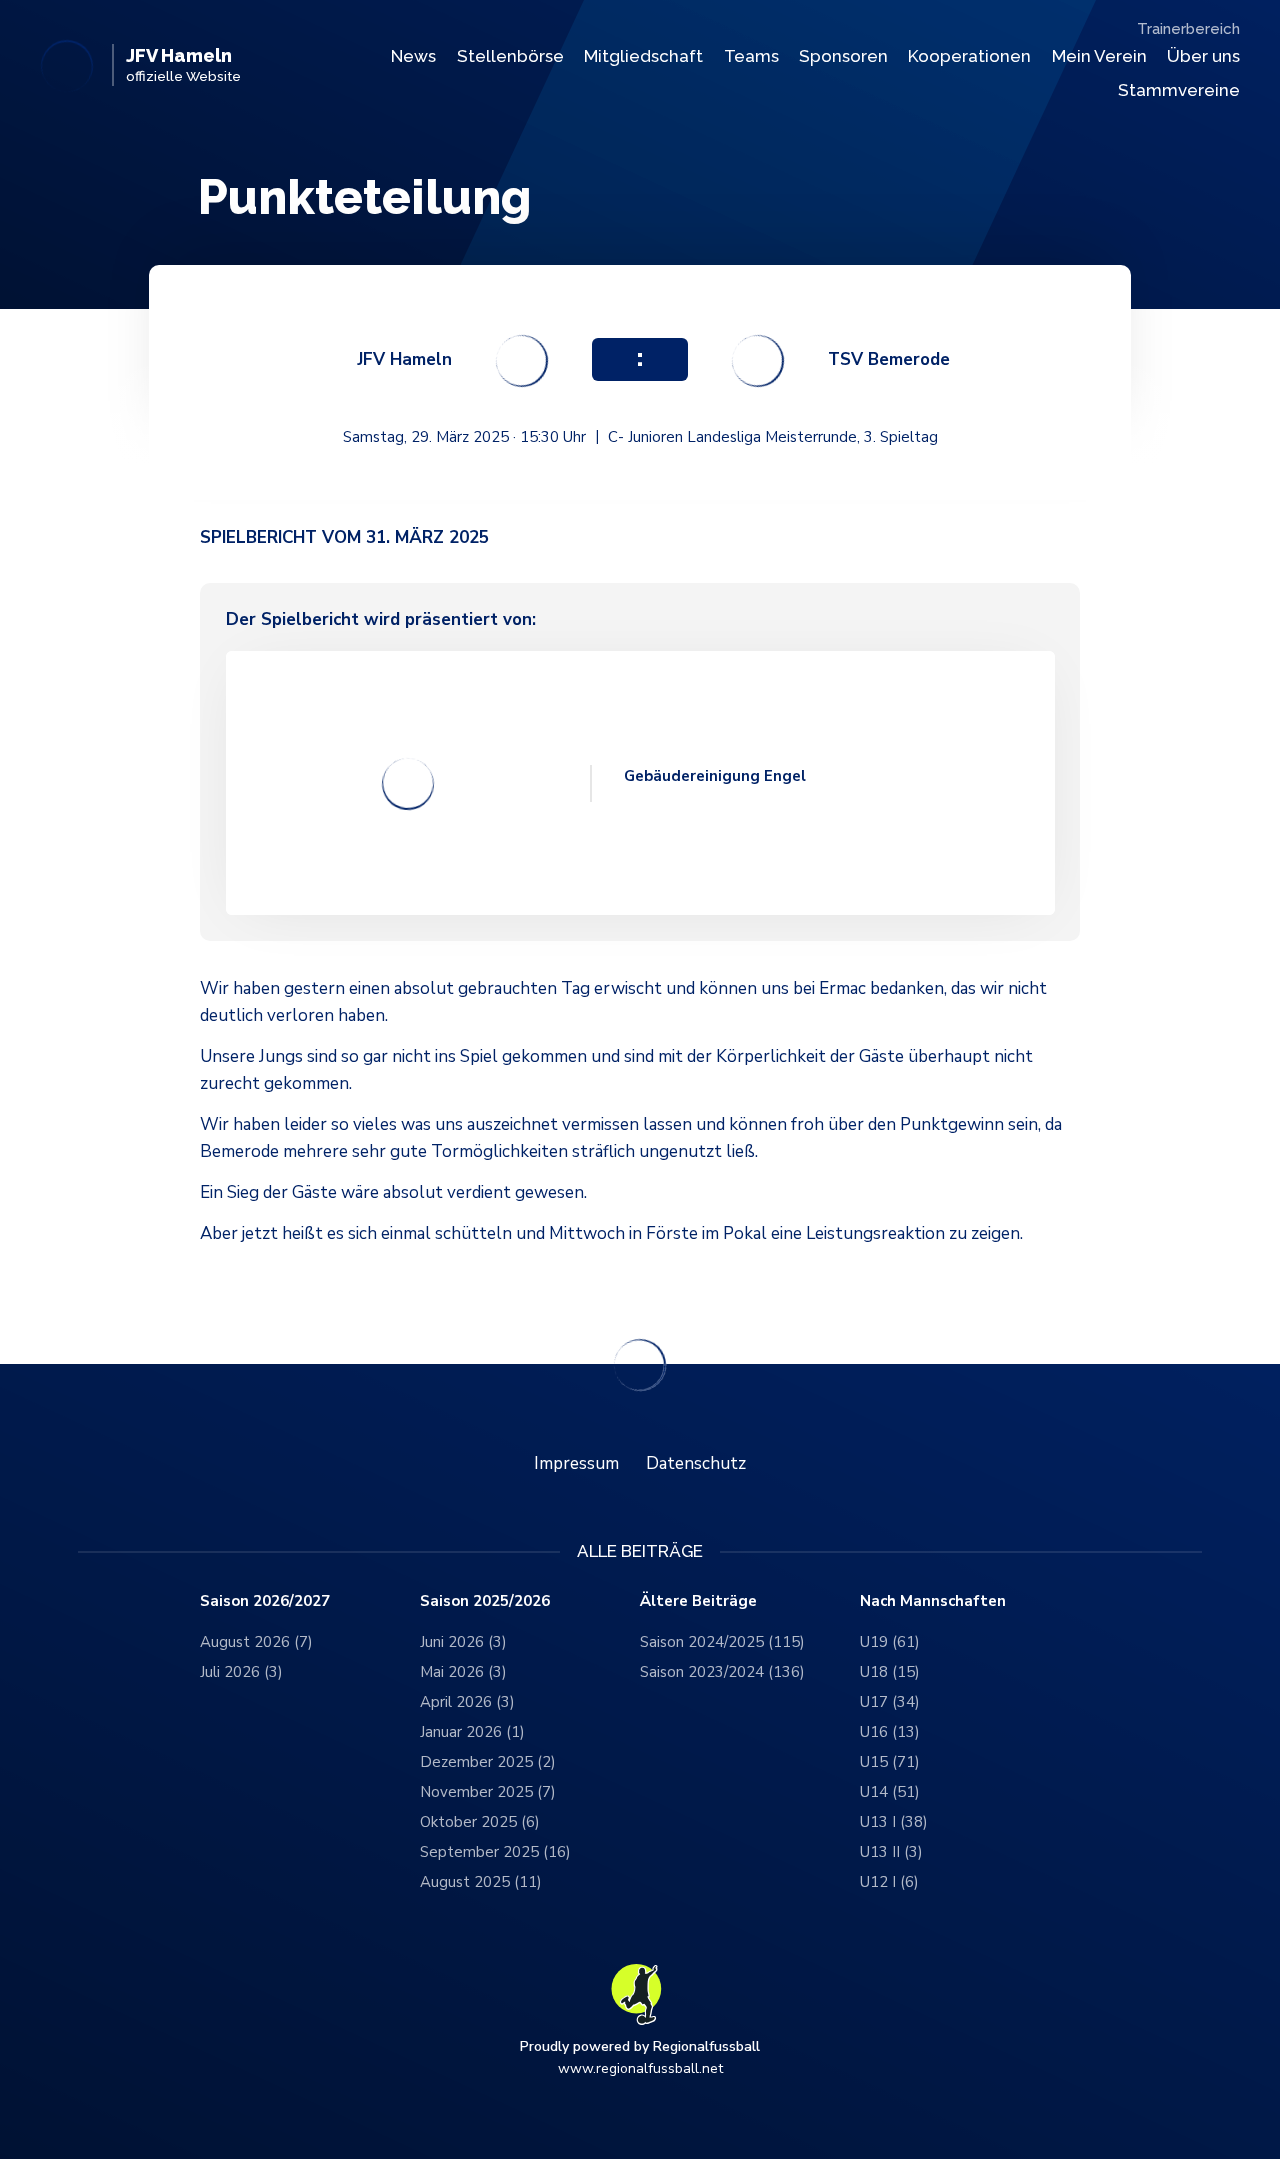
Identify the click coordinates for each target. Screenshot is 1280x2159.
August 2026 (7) (256, 1642)
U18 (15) (890, 1672)
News (413, 56)
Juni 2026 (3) (463, 1642)
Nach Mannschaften (933, 1601)
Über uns (1203, 56)
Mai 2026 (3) (463, 1672)
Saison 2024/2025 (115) (722, 1642)
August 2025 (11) (481, 1882)
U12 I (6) (889, 1882)
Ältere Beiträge (698, 1601)
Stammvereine (1179, 90)
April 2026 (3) (467, 1702)
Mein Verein (1099, 56)
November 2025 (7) (488, 1792)
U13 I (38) (894, 1822)
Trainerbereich (1188, 29)
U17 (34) (890, 1702)
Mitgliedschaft (643, 56)
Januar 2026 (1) (472, 1732)
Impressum (576, 1463)
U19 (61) (890, 1642)
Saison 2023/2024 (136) (722, 1672)
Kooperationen (969, 56)
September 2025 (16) (495, 1852)
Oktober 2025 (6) (480, 1822)
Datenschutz (696, 1463)
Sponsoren (843, 56)
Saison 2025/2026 (485, 1601)
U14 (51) (890, 1792)
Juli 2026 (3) (241, 1672)
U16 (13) (890, 1732)
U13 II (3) (891, 1852)
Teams (751, 56)
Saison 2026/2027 (265, 1601)
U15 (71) (890, 1762)
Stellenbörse (510, 56)
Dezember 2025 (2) (488, 1762)
